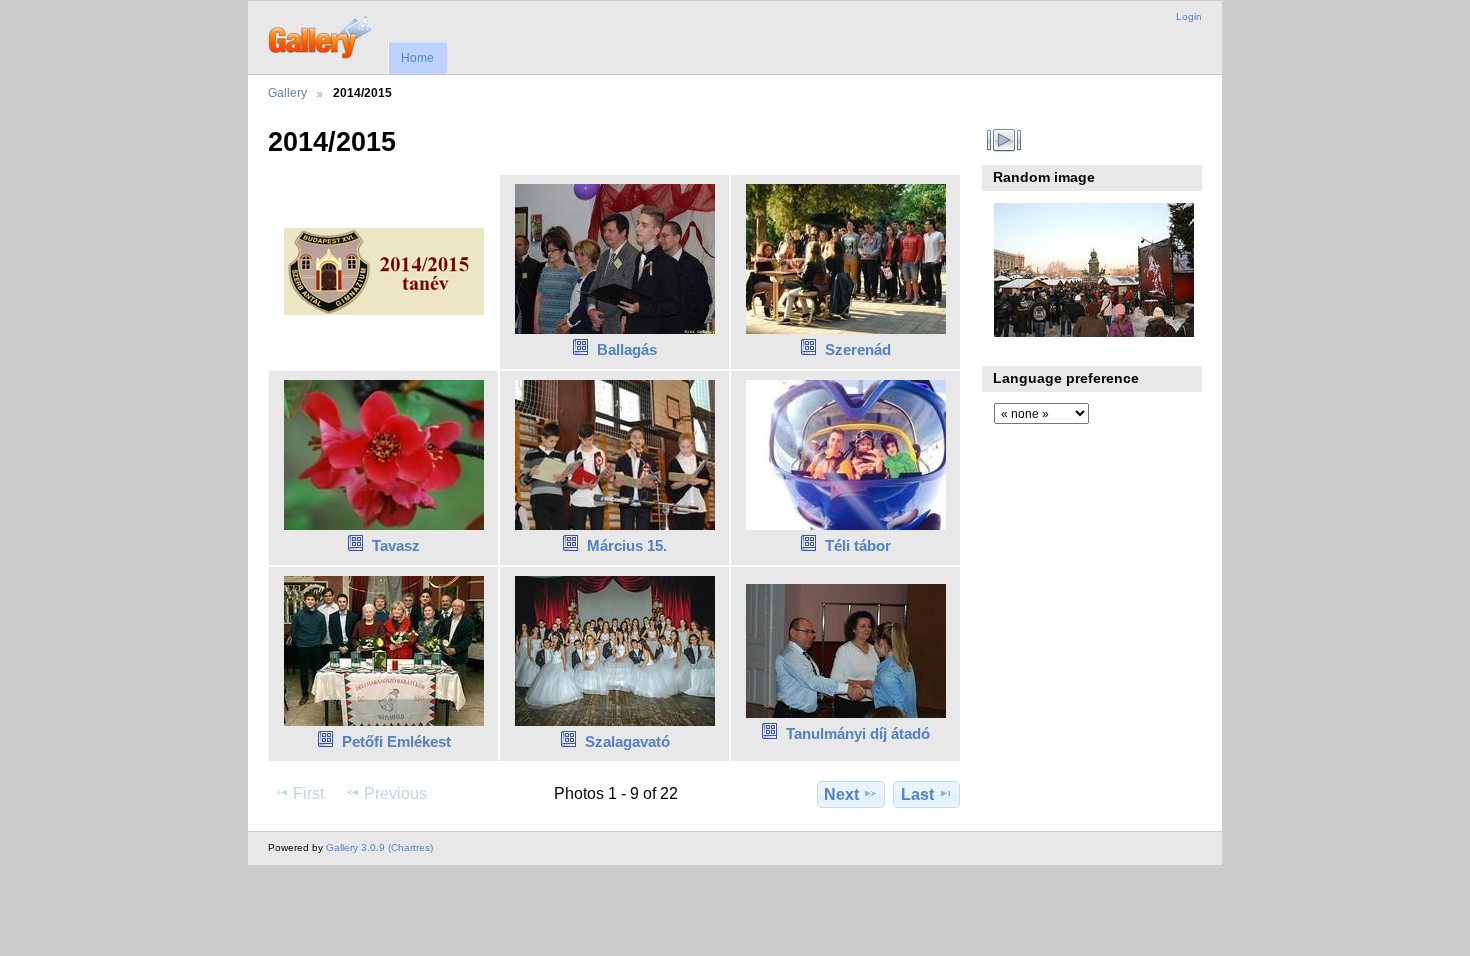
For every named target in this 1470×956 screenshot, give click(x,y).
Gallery (287, 92)
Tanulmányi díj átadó (858, 733)
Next (841, 794)
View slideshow (1004, 140)
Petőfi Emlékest (396, 741)
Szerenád (858, 349)
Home (417, 58)
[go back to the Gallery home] (321, 35)
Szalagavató (627, 741)
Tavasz (396, 545)
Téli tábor (858, 545)
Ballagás (627, 349)
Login (1189, 16)
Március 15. (627, 545)
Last (917, 794)
